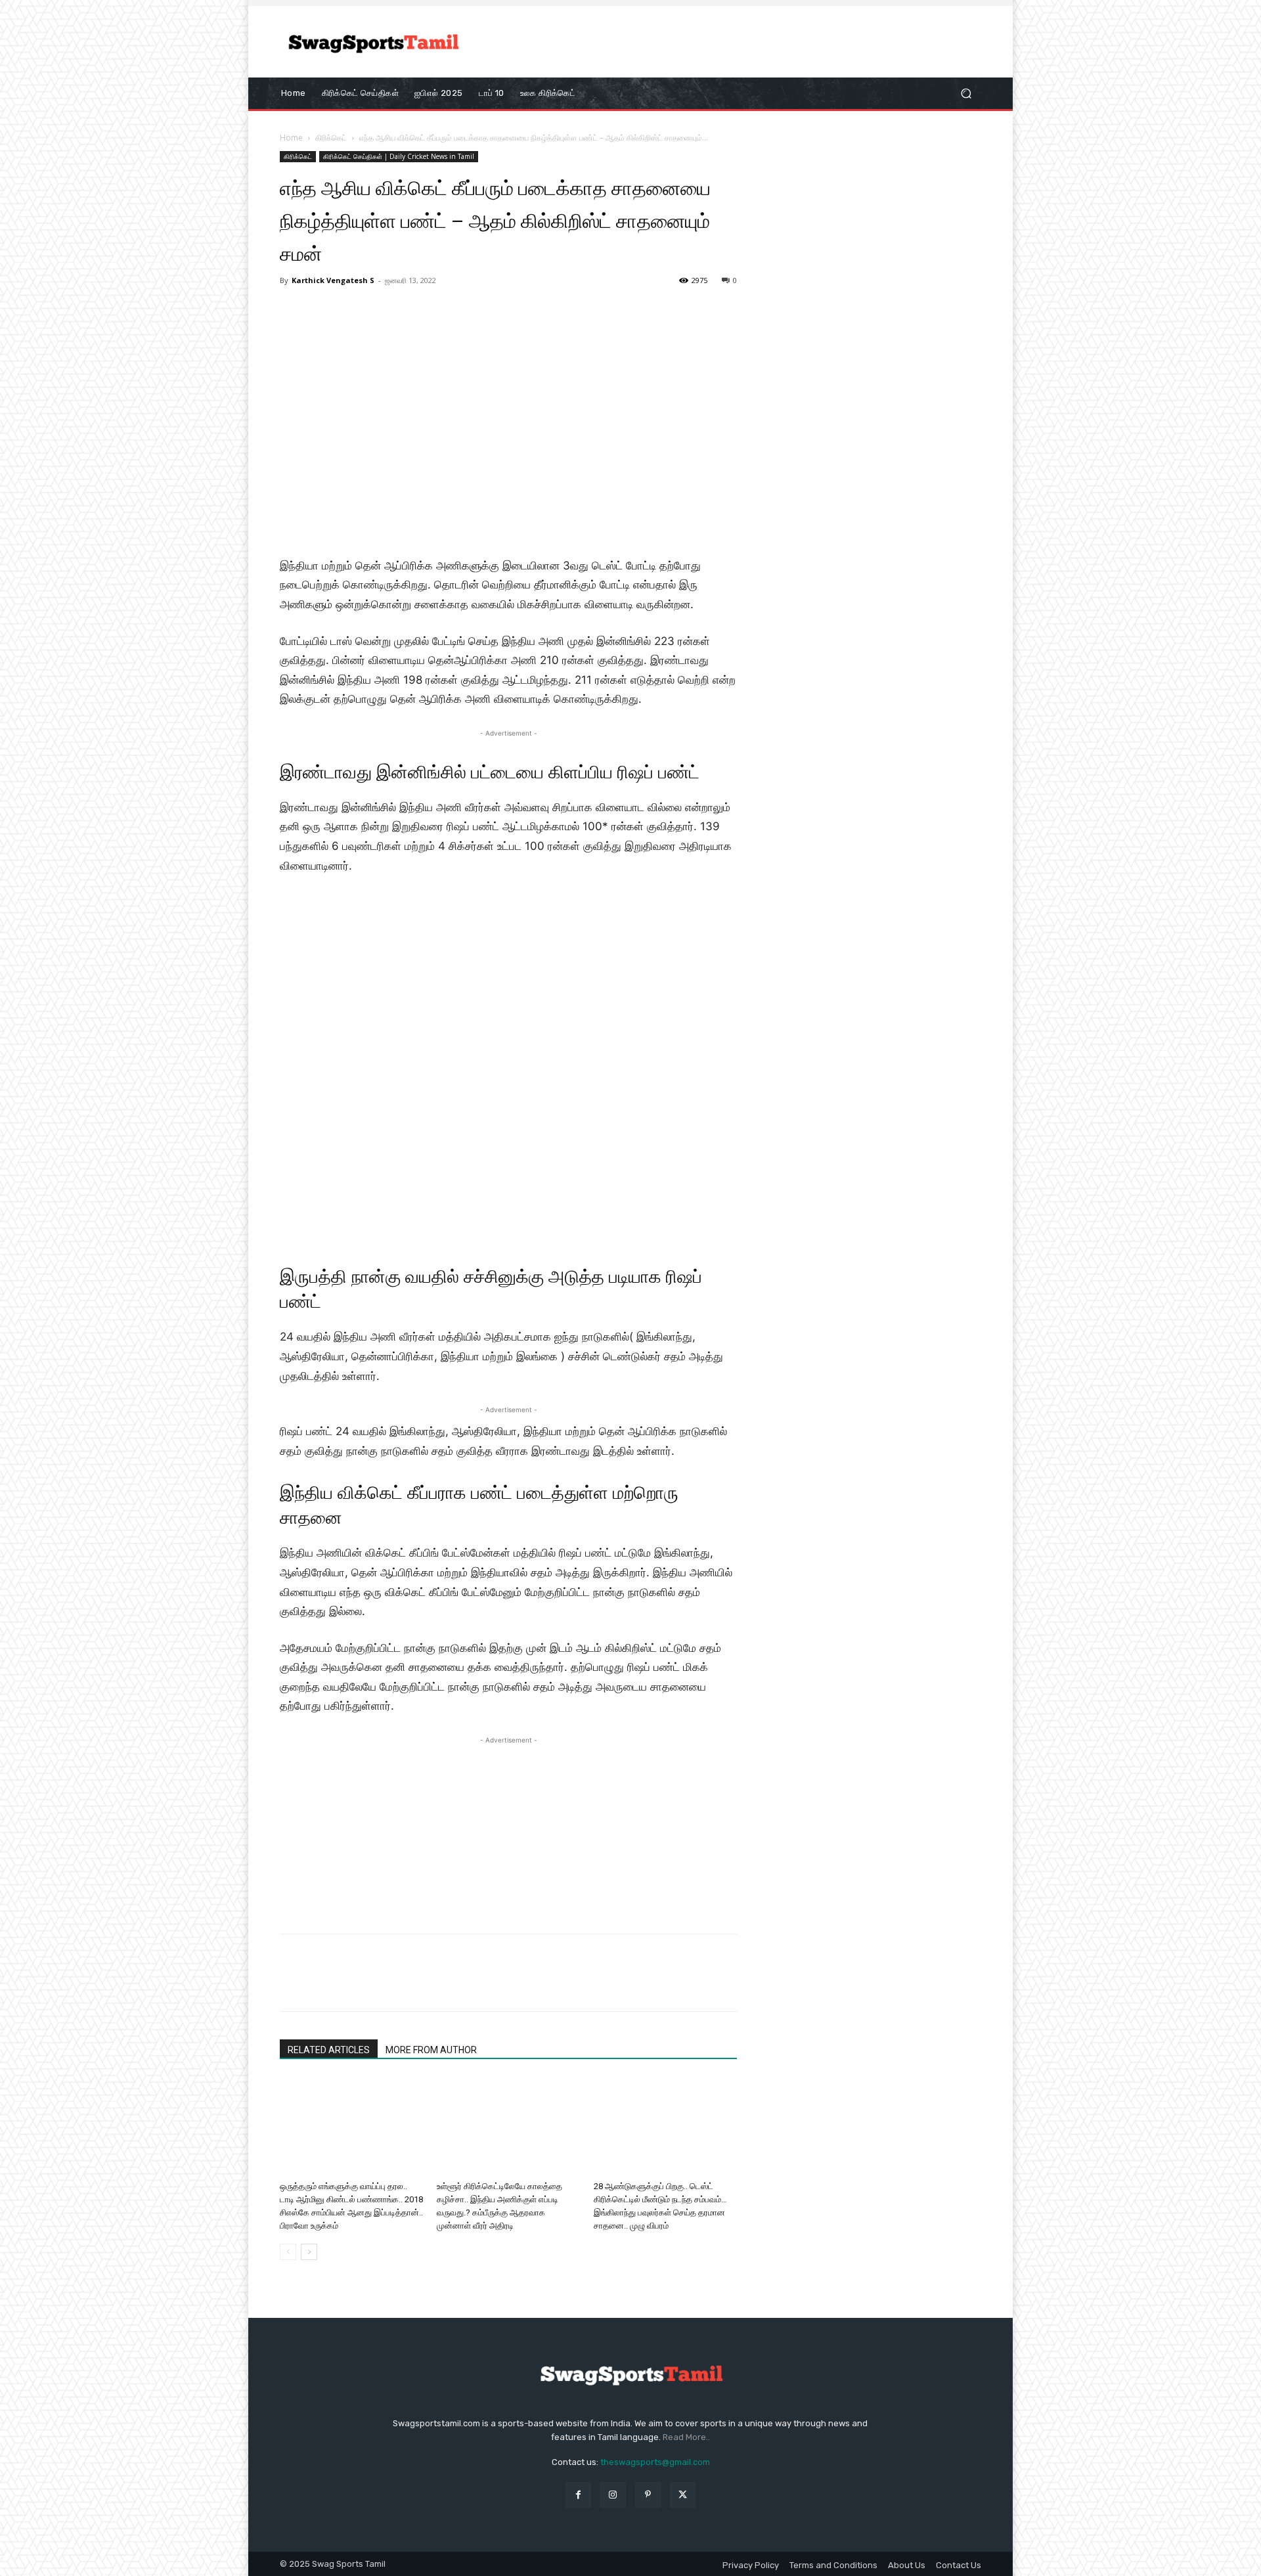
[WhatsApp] (384, 1984)
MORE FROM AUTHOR (431, 2050)
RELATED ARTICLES (329, 2050)
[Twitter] (323, 1984)
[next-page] (309, 2252)
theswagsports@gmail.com (655, 2462)
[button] (966, 93)
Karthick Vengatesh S (333, 280)
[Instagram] (613, 2495)
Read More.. (686, 2437)
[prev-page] (288, 2252)
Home (291, 138)
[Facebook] (293, 1984)
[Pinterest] (353, 1984)
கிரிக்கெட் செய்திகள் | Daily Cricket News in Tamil (399, 156)
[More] (414, 1984)
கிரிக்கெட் (331, 138)
